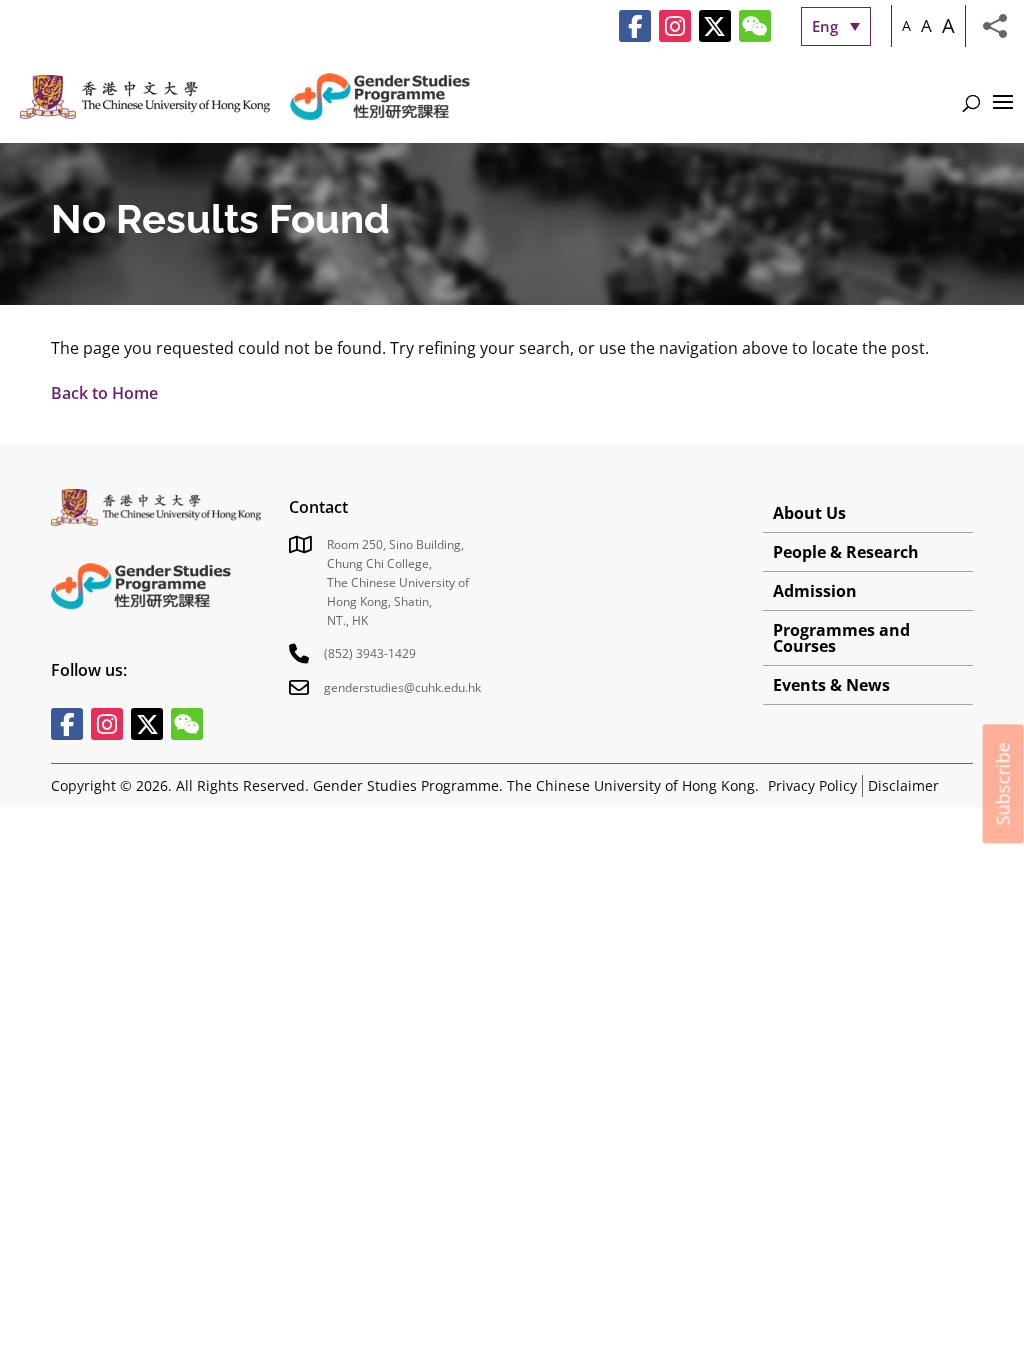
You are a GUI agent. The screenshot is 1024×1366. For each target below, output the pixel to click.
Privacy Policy (812, 785)
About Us (809, 513)
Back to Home (104, 393)
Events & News (831, 685)
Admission (815, 591)
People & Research (846, 552)
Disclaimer (903, 785)
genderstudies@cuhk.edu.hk (402, 687)
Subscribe (1003, 783)
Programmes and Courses (841, 638)
